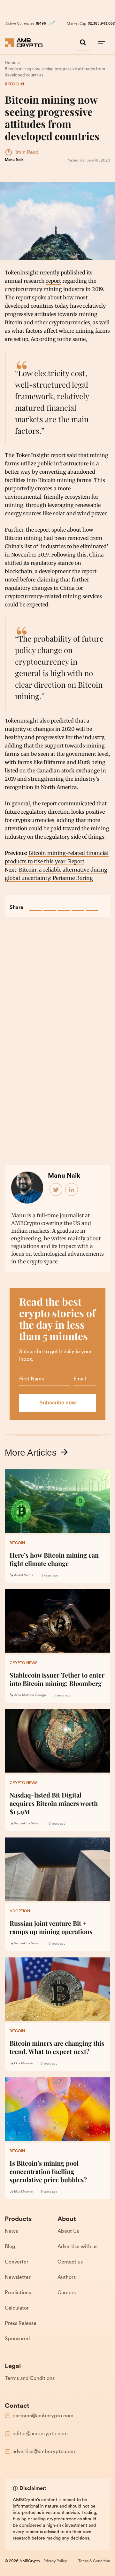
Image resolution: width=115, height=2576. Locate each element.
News (11, 2232)
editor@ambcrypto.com (40, 2434)
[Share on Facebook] (36, 905)
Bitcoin (15, 84)
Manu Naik (14, 160)
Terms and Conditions (30, 2379)
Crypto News (23, 1663)
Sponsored (17, 2339)
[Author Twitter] (56, 1190)
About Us (68, 2232)
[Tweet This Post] (50, 905)
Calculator (17, 2308)
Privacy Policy (55, 2561)
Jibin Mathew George (30, 1695)
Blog (10, 2247)
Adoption (20, 1911)
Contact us (70, 2262)
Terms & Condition (94, 2561)
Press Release (21, 2324)
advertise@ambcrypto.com (44, 2452)
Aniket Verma (24, 1575)
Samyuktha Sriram (27, 1824)
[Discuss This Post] (92, 905)
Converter (17, 2262)
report (54, 281)
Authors (67, 2278)
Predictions (18, 2293)
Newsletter (18, 2278)
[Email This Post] (78, 905)
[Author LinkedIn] (72, 1190)
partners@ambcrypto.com (43, 2416)
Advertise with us (77, 2247)
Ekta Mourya (23, 2063)
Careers (67, 2293)
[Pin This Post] (64, 905)
